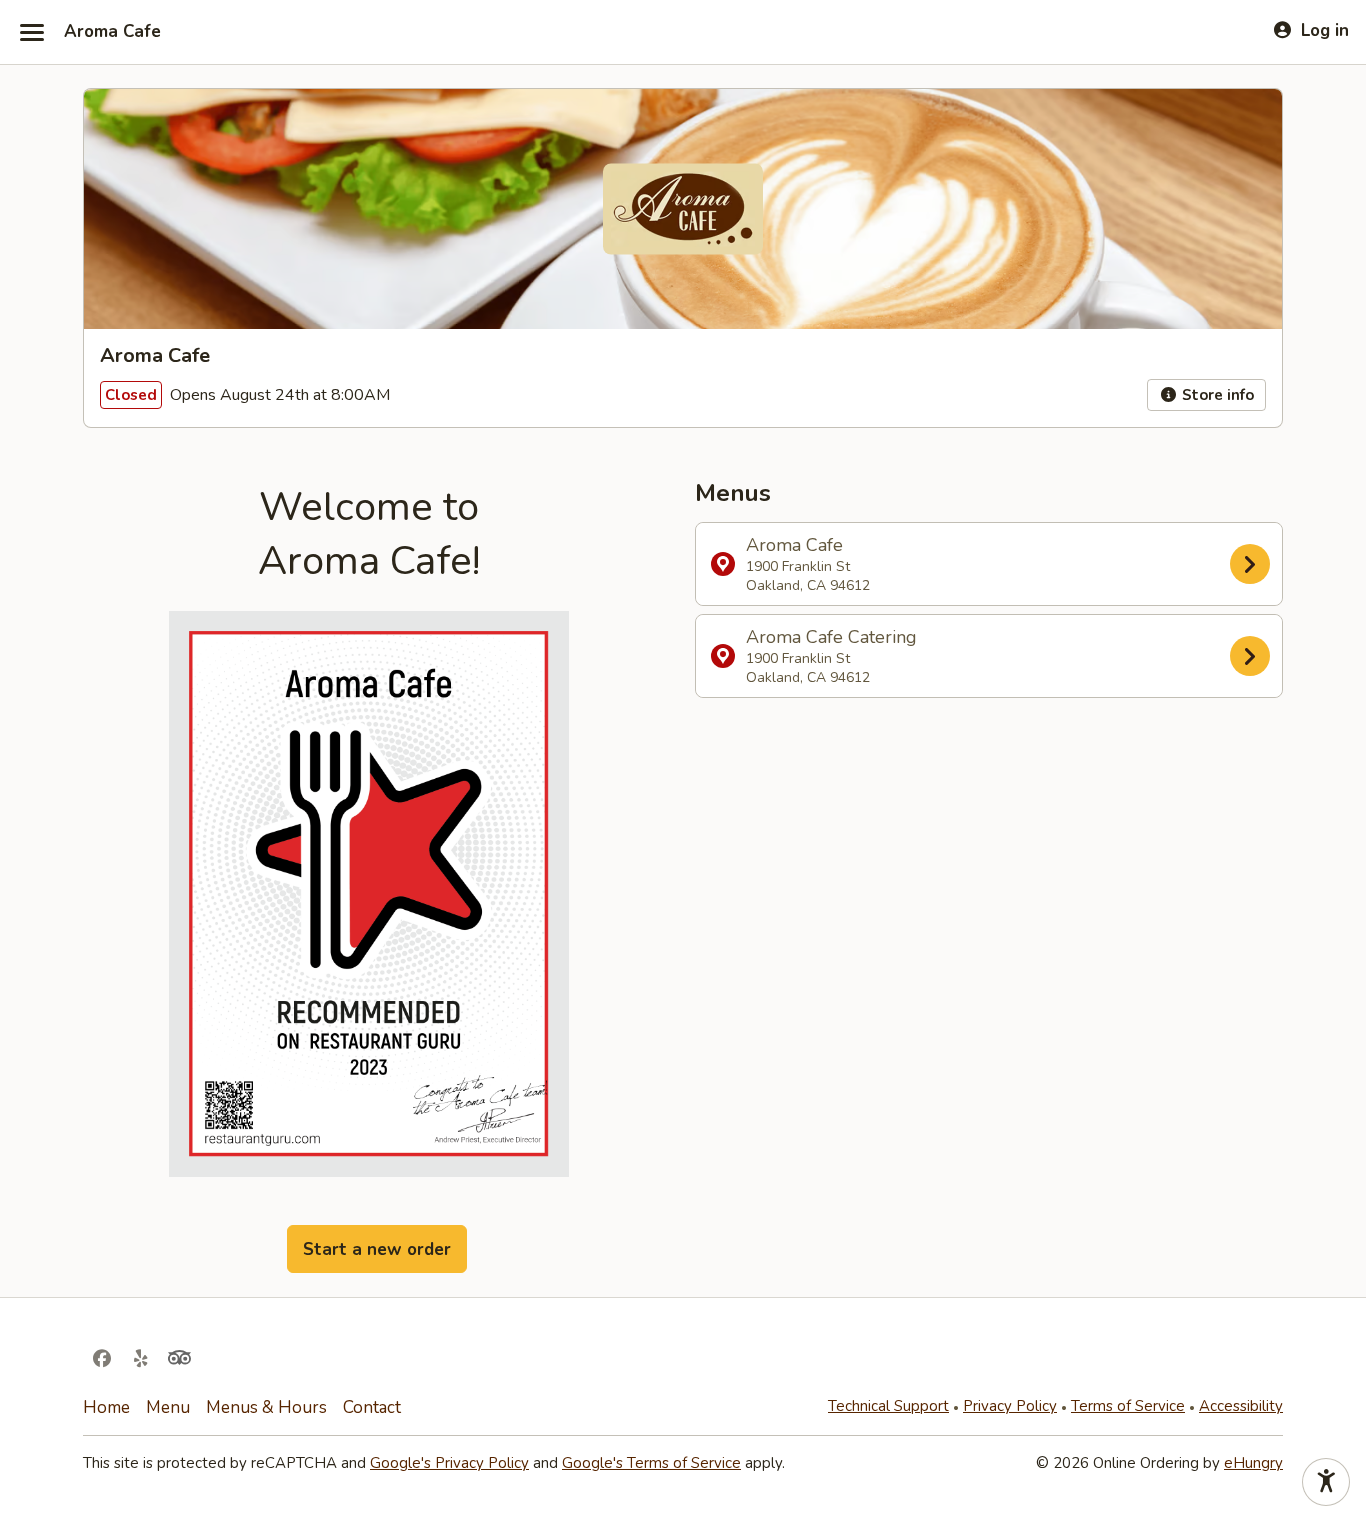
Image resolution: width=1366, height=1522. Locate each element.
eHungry (1253, 1463)
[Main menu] (32, 32)
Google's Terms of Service (651, 1463)
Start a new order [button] (377, 1249)
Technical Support (888, 1406)
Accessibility (1241, 1406)
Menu (168, 1407)
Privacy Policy (1010, 1406)
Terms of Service (1128, 1406)
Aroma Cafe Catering (831, 656)
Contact (372, 1407)
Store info (1216, 395)
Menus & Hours (266, 1407)
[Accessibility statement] (1326, 1482)
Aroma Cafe (112, 32)
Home (106, 1407)
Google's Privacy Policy (449, 1463)
